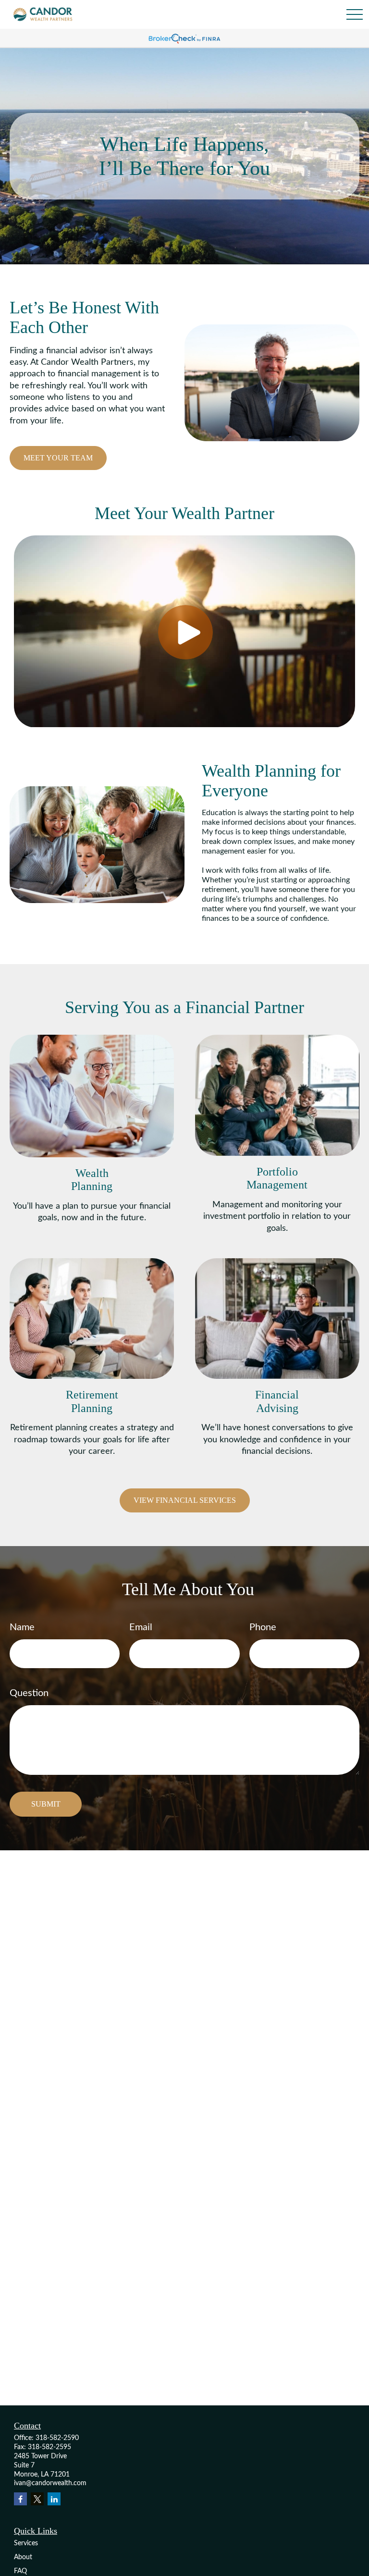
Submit (46, 1804)
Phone (263, 1627)
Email (141, 1627)
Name (22, 1627)
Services (26, 2543)
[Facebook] (20, 2499)
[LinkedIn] (54, 2499)
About (23, 2557)
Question (29, 1693)
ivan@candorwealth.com (50, 2483)
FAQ (20, 2571)
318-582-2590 (57, 2438)
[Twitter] (37, 2499)
